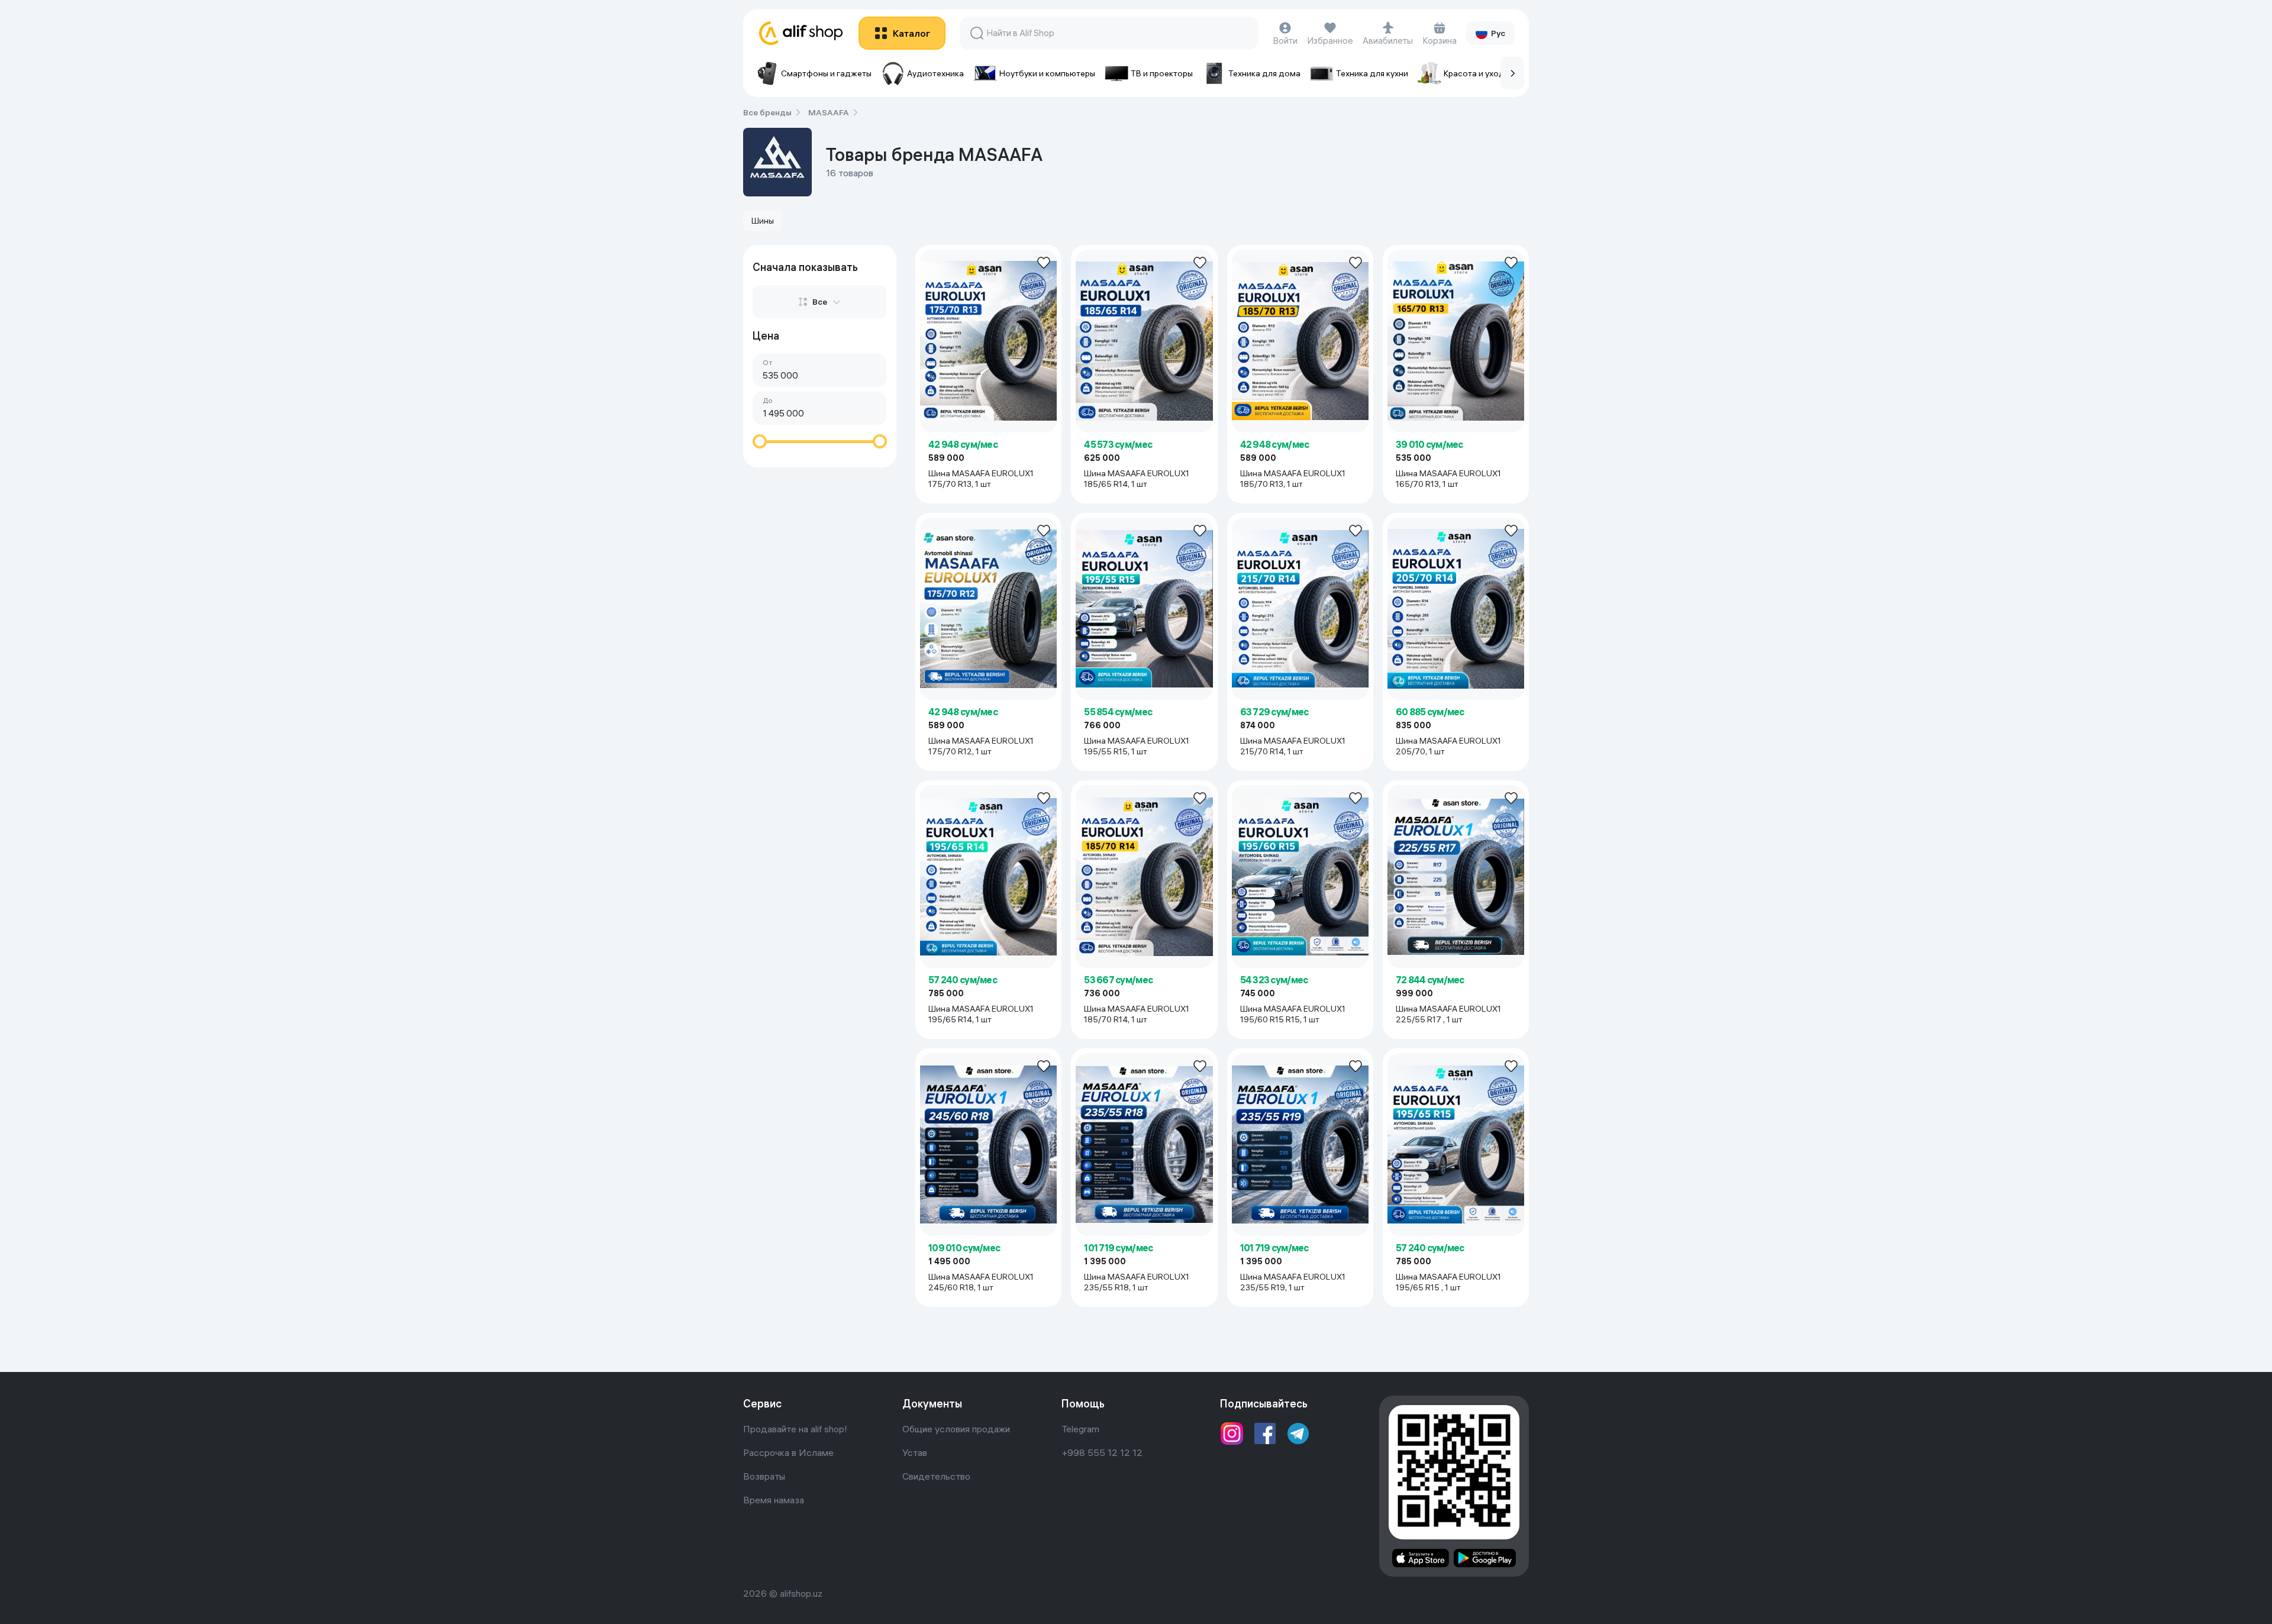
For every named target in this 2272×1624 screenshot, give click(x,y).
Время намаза (774, 1500)
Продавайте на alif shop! (795, 1429)
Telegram (1080, 1429)
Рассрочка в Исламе (788, 1452)
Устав (915, 1452)
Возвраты (764, 1476)
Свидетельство (936, 1476)
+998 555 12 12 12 (1102, 1452)
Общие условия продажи (956, 1429)
